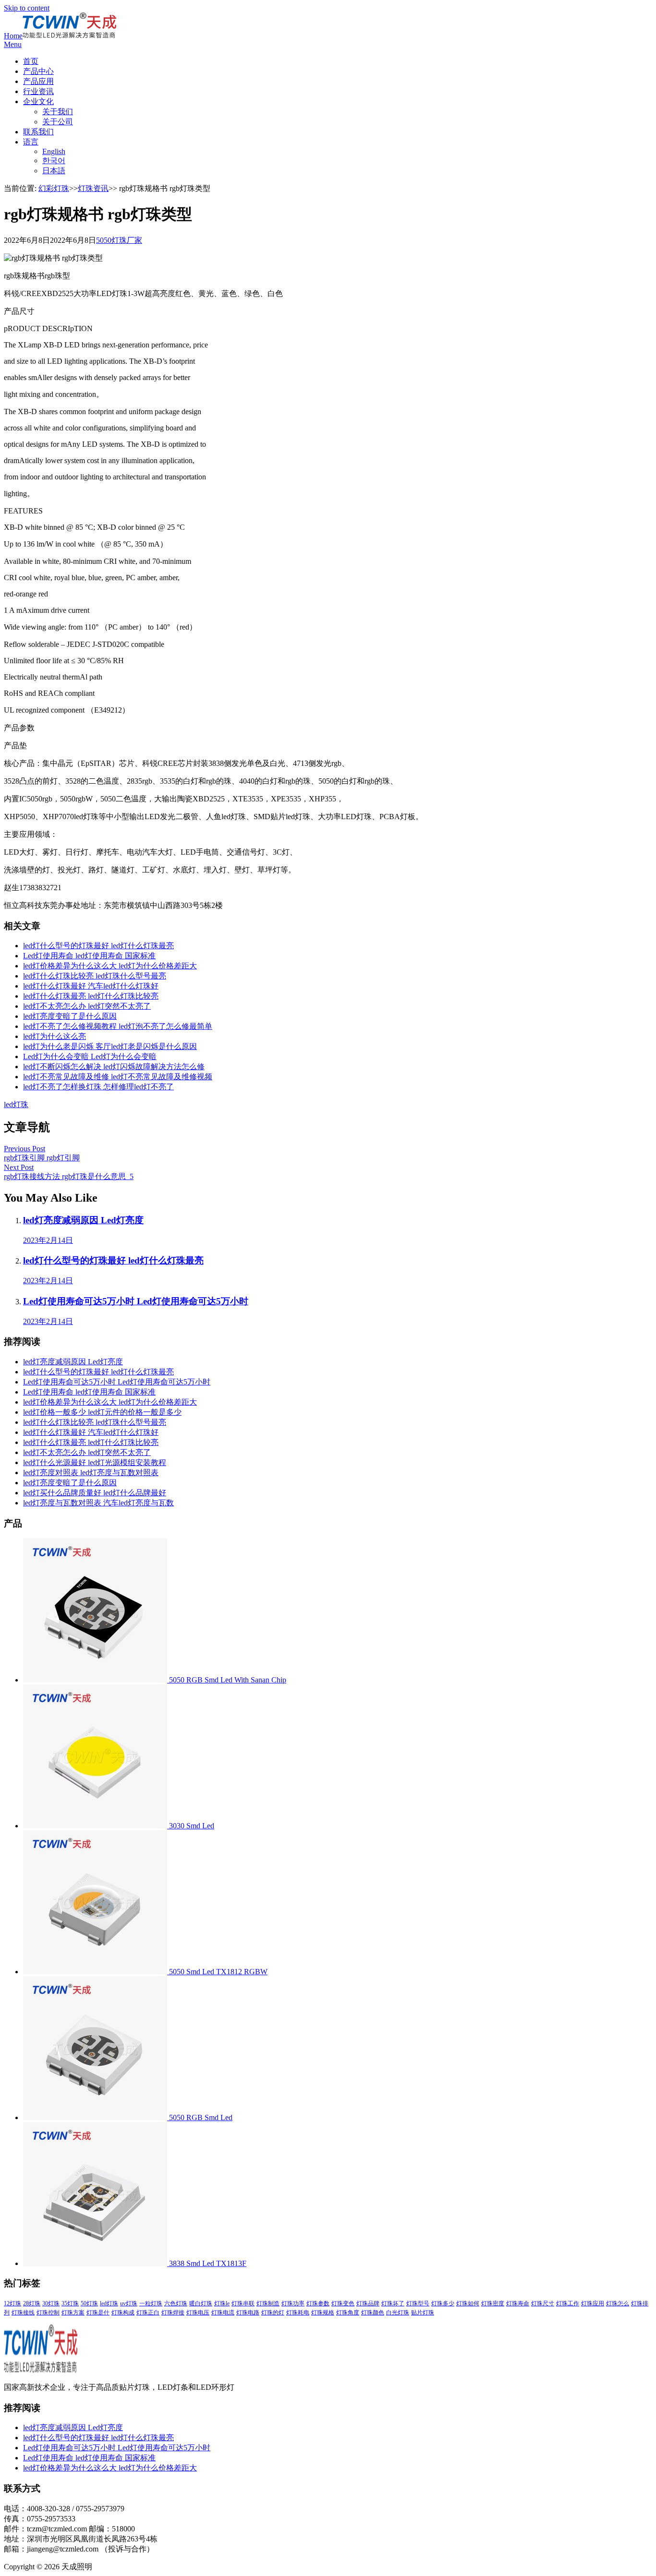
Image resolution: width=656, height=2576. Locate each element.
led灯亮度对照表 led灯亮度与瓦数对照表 (91, 1473)
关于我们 (58, 112)
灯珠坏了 (393, 2303)
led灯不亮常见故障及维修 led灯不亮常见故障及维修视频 (118, 1077)
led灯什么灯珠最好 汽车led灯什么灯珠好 (91, 986)
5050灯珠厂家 (119, 240)
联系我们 (38, 132)
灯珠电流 (223, 2313)
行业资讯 (38, 91)
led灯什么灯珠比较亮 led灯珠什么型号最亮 (95, 976)
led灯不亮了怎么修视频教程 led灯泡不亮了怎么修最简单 (118, 1026)
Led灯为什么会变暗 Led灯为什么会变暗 (90, 1056)
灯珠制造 (268, 2303)
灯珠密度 (493, 2303)
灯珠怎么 (618, 2303)
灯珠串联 (243, 2303)
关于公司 (58, 122)
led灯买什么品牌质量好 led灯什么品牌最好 (95, 1493)
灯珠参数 (318, 2303)
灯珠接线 (23, 2313)
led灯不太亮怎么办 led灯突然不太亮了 (87, 1006)
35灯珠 (70, 2303)
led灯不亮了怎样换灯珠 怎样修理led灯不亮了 (98, 1087)
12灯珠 (12, 2303)
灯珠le (222, 2303)
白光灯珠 (398, 2313)
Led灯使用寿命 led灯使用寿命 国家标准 (89, 956)
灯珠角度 (348, 2313)
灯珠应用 (593, 2303)
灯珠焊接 (173, 2313)
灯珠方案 (73, 2313)
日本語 (54, 171)
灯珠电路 (248, 2313)
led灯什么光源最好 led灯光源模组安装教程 (95, 1462)
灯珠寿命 (518, 2303)
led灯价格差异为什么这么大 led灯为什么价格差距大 (110, 966)
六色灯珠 (176, 2303)
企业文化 (38, 101)
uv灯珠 (129, 2303)
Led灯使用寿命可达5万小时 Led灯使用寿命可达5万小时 (117, 1382)
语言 (31, 142)
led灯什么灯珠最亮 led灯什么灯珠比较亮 (91, 996)
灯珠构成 (123, 2313)
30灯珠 (51, 2303)
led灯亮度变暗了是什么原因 (70, 1016)
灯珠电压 (198, 2313)
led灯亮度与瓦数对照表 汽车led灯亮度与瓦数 (98, 1503)
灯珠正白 (148, 2313)
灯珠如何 (468, 2303)
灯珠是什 (98, 2313)
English (54, 151)
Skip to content (27, 8)
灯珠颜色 (373, 2313)
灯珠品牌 (368, 2303)
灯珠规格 (323, 2313)
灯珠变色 (343, 2303)
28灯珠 (32, 2303)
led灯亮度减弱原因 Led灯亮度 (73, 1362)
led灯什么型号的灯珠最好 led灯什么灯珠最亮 (98, 946)
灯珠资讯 (93, 188)
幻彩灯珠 (54, 188)
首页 (31, 61)
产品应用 (38, 81)
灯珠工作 (568, 2303)
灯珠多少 (443, 2303)
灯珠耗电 (298, 2313)
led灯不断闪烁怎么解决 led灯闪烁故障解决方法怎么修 (114, 1067)
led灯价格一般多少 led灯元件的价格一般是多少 (102, 1412)
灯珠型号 (418, 2303)
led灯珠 (16, 1104)
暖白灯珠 (201, 2303)
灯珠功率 (293, 2303)
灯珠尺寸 (543, 2303)
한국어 (54, 161)
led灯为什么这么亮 (55, 1036)
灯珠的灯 (273, 2313)
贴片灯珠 (423, 2313)
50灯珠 (89, 2303)
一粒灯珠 (151, 2303)
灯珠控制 (48, 2313)
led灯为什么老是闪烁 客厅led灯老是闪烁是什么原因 (110, 1046)
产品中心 (38, 71)
